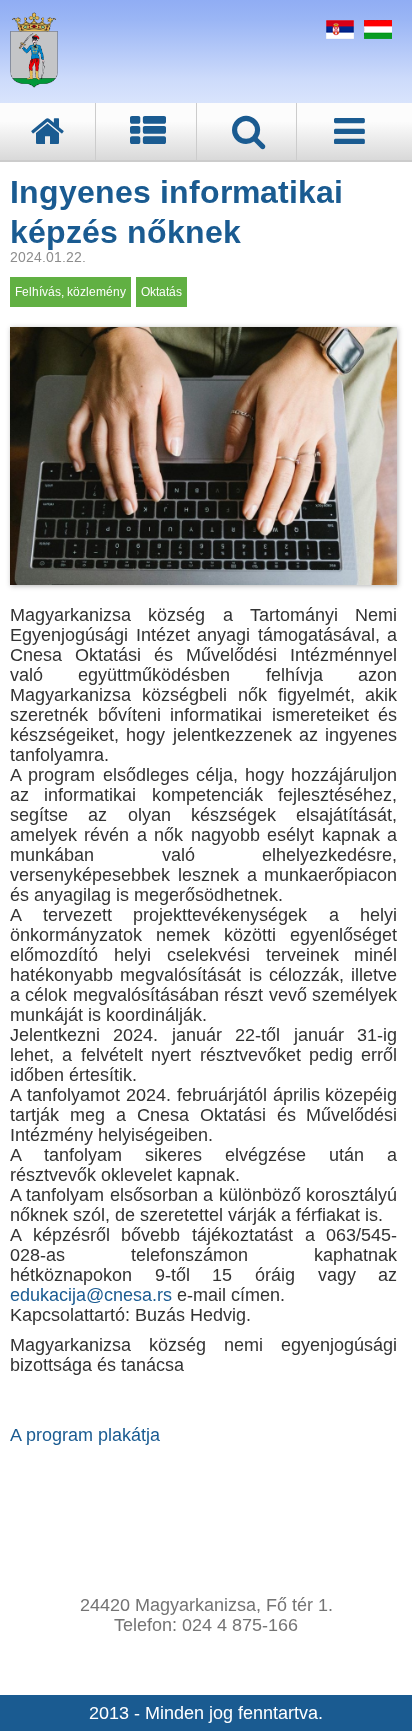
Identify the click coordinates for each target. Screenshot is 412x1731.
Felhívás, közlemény (70, 292)
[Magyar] (375, 33)
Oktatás (161, 292)
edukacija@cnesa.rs (93, 1295)
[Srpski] (337, 33)
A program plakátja (85, 1435)
